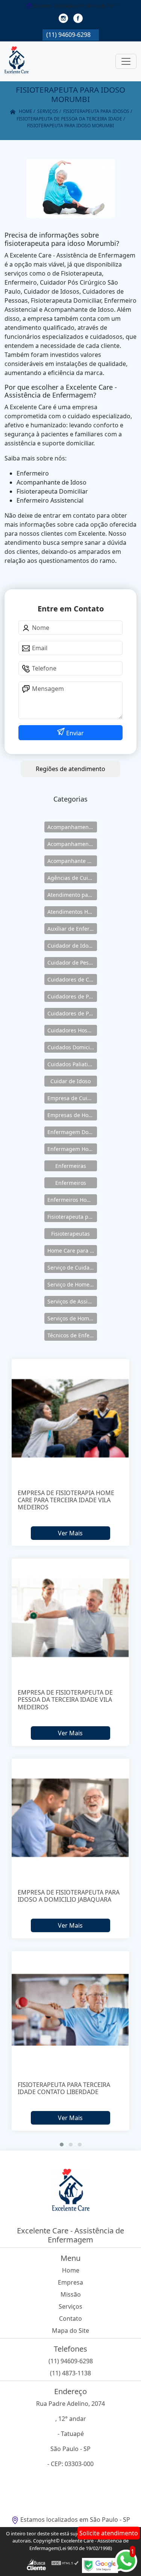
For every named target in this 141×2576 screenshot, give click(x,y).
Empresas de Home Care (72, 1115)
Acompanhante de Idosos (72, 861)
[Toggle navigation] (126, 61)
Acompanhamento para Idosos (72, 844)
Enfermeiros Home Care (72, 1200)
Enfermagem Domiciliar (72, 1132)
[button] (62, 2145)
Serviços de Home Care (72, 1318)
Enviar (74, 733)
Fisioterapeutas (70, 1234)
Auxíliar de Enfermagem (72, 929)
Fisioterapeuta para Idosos (72, 1217)
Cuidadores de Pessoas (72, 996)
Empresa (70, 2282)
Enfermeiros (71, 1183)
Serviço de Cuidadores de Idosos (72, 1267)
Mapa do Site (70, 2331)
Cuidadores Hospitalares (72, 1030)
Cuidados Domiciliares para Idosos (72, 1047)
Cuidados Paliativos (72, 1064)
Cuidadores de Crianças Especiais (72, 979)
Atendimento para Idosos (72, 895)
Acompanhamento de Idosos (72, 827)
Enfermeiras (71, 1166)
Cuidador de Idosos (72, 946)
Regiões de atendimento (70, 769)
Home (71, 2270)
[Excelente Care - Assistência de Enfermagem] (17, 61)
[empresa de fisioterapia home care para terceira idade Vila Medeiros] (71, 1418)
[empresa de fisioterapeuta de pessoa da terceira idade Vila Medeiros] (71, 1618)
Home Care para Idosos (72, 1251)
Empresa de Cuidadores (72, 1098)
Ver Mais (70, 1533)
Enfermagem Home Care (72, 1149)
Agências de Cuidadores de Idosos (72, 878)
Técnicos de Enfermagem (72, 1335)
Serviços (70, 2306)
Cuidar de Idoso (70, 1081)
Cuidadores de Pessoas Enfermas (72, 1013)
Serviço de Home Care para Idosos (72, 1284)
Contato (70, 2318)
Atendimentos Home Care (72, 912)
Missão (71, 2294)
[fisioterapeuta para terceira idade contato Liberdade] (71, 2010)
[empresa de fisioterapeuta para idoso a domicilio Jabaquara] (71, 1818)
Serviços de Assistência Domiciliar (72, 1301)
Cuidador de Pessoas (72, 963)
